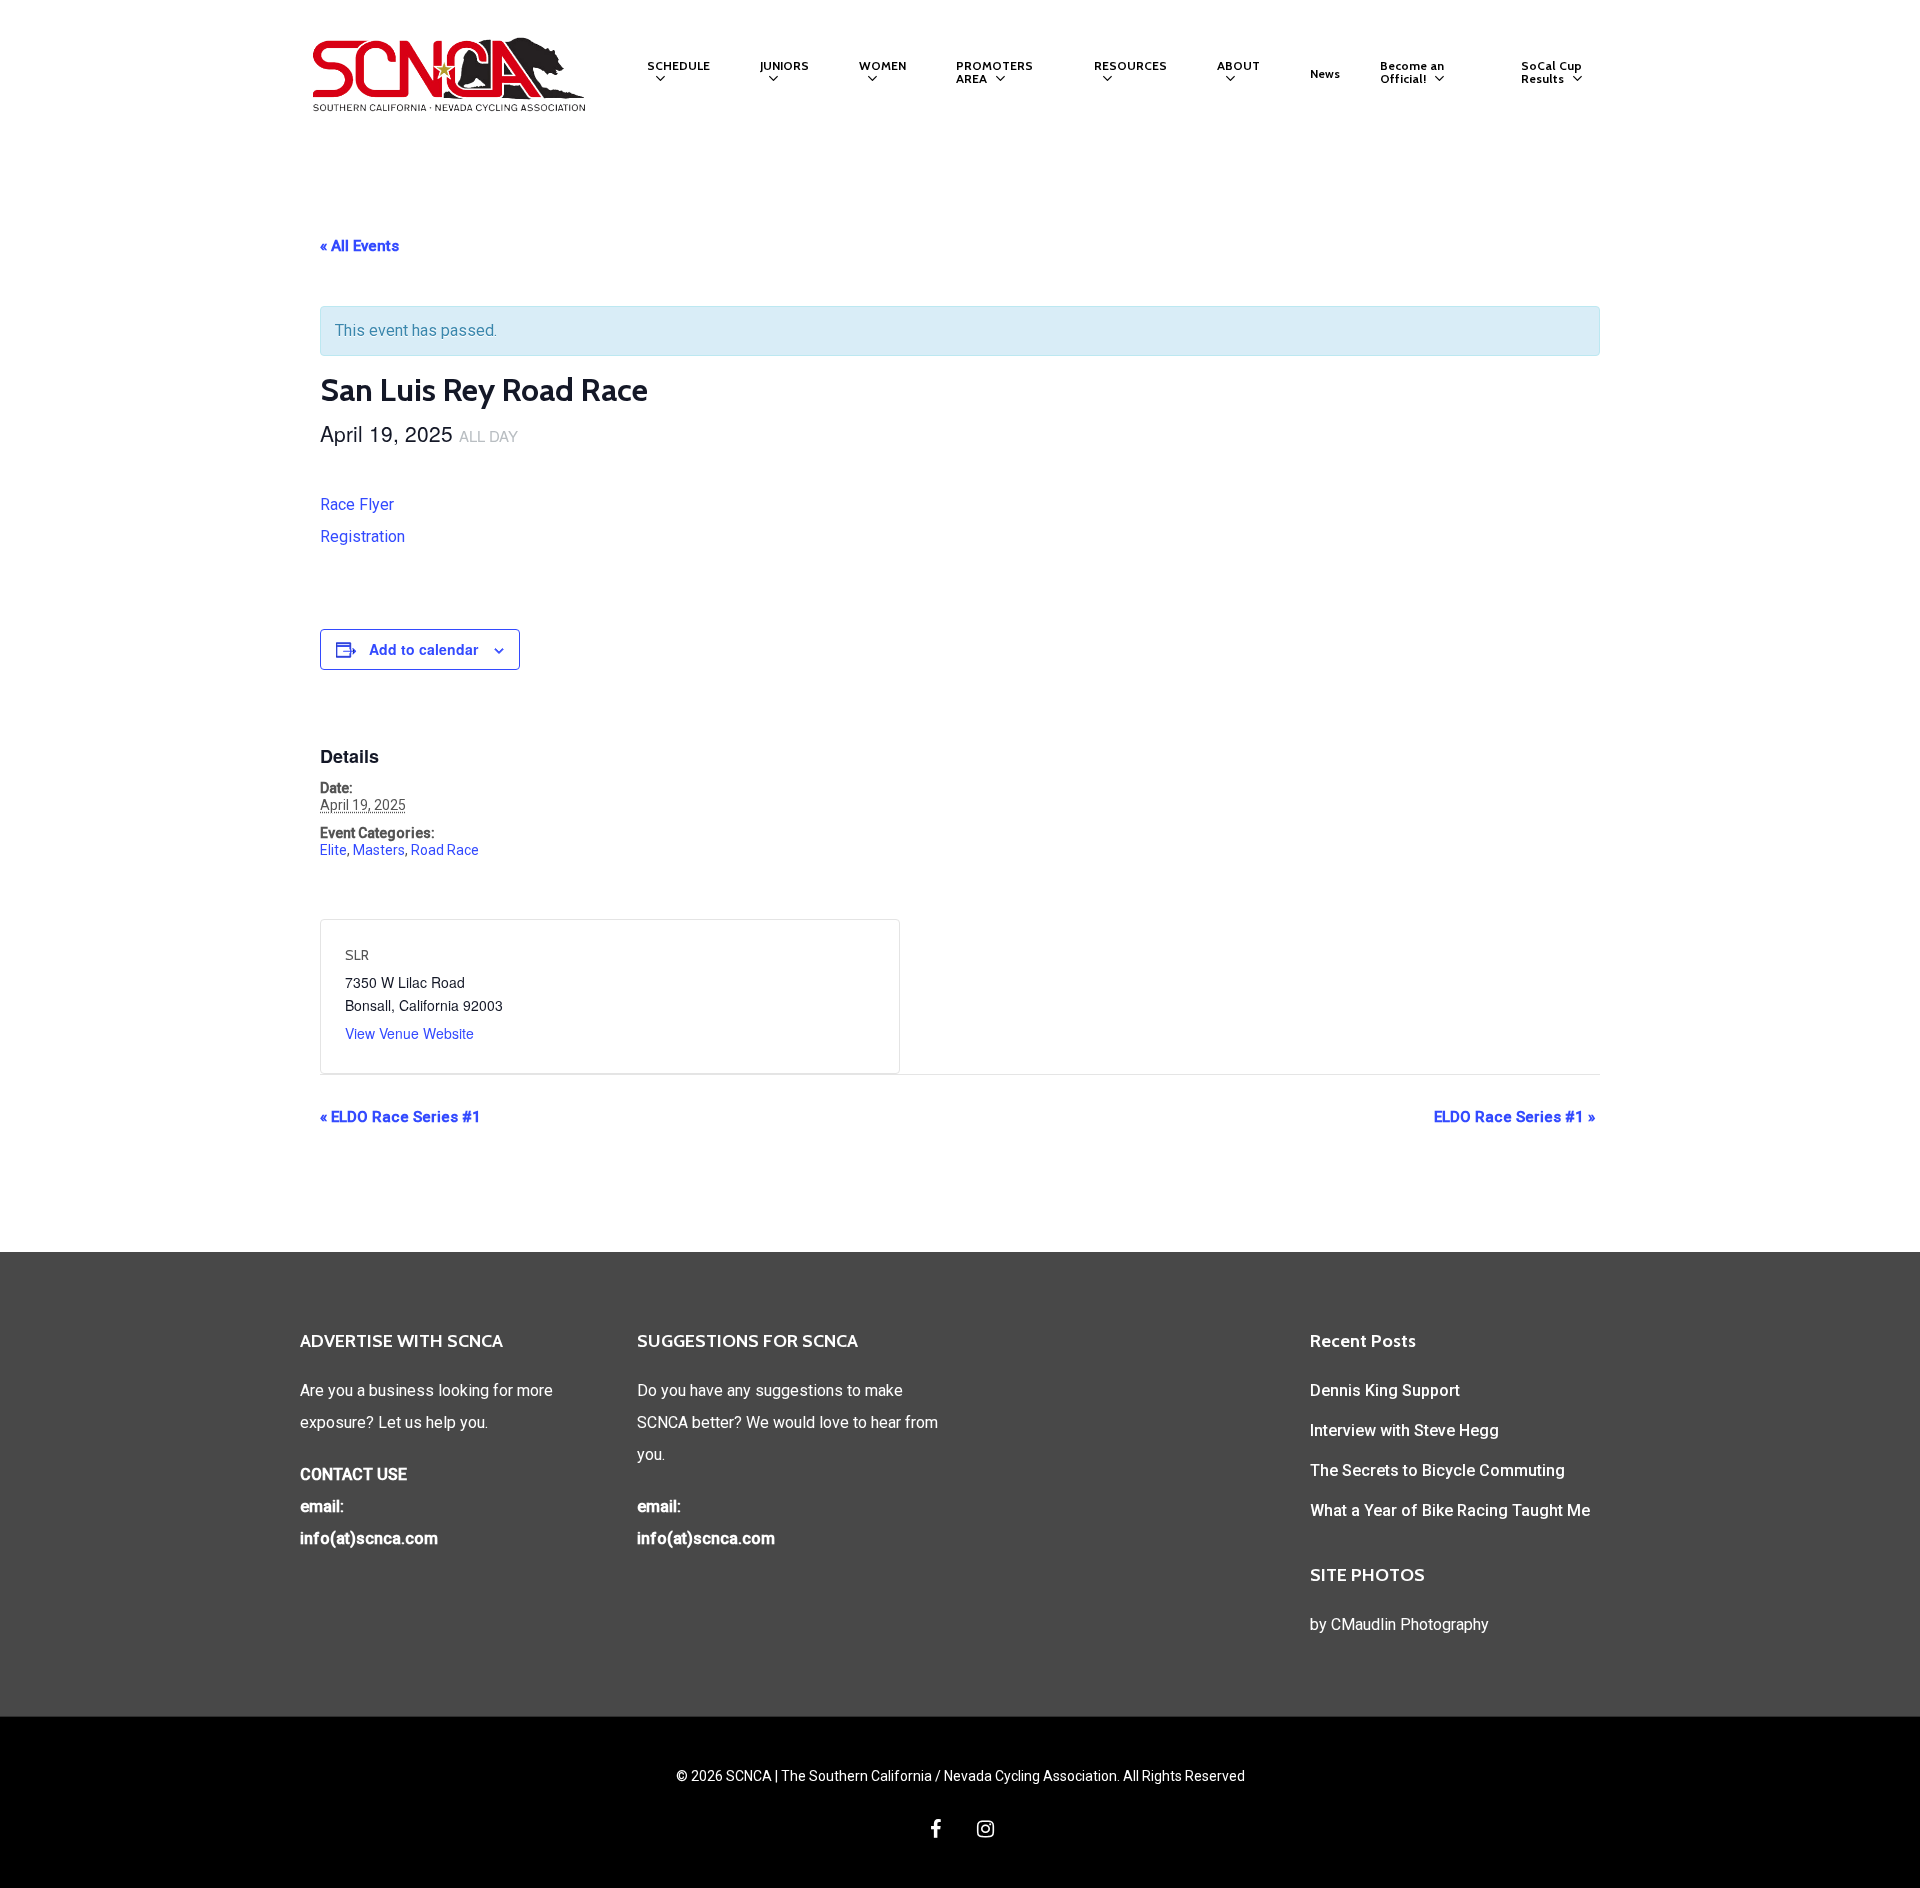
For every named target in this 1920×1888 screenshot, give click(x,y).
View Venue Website (409, 1033)
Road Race (445, 850)
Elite (333, 850)
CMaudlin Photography (1410, 1624)
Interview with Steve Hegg (1404, 1430)
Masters (379, 850)
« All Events (359, 246)
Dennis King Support (1385, 1390)
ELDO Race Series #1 (400, 1117)
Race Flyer (357, 504)
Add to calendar (423, 649)
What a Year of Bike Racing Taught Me (1450, 1510)
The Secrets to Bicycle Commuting (1437, 1470)
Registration (362, 536)
